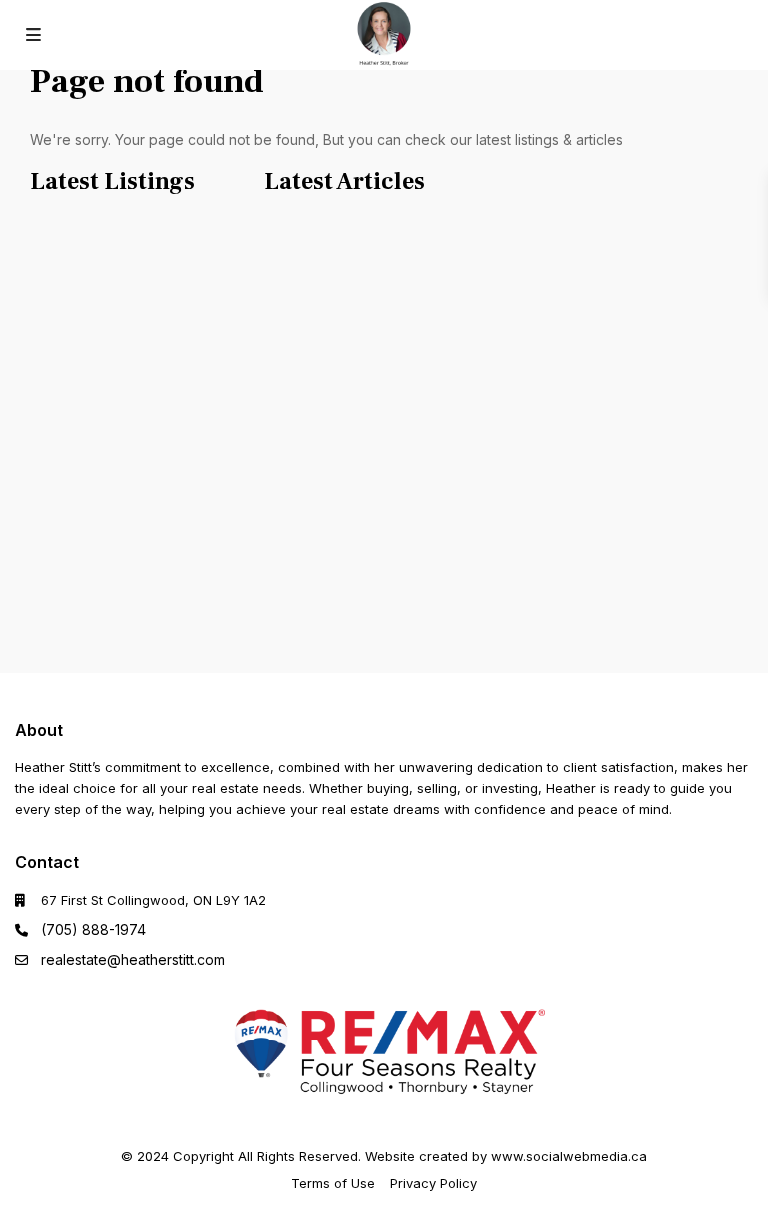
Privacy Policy (433, 1183)
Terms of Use (333, 1183)
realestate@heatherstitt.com (133, 959)
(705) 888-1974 (93, 929)
